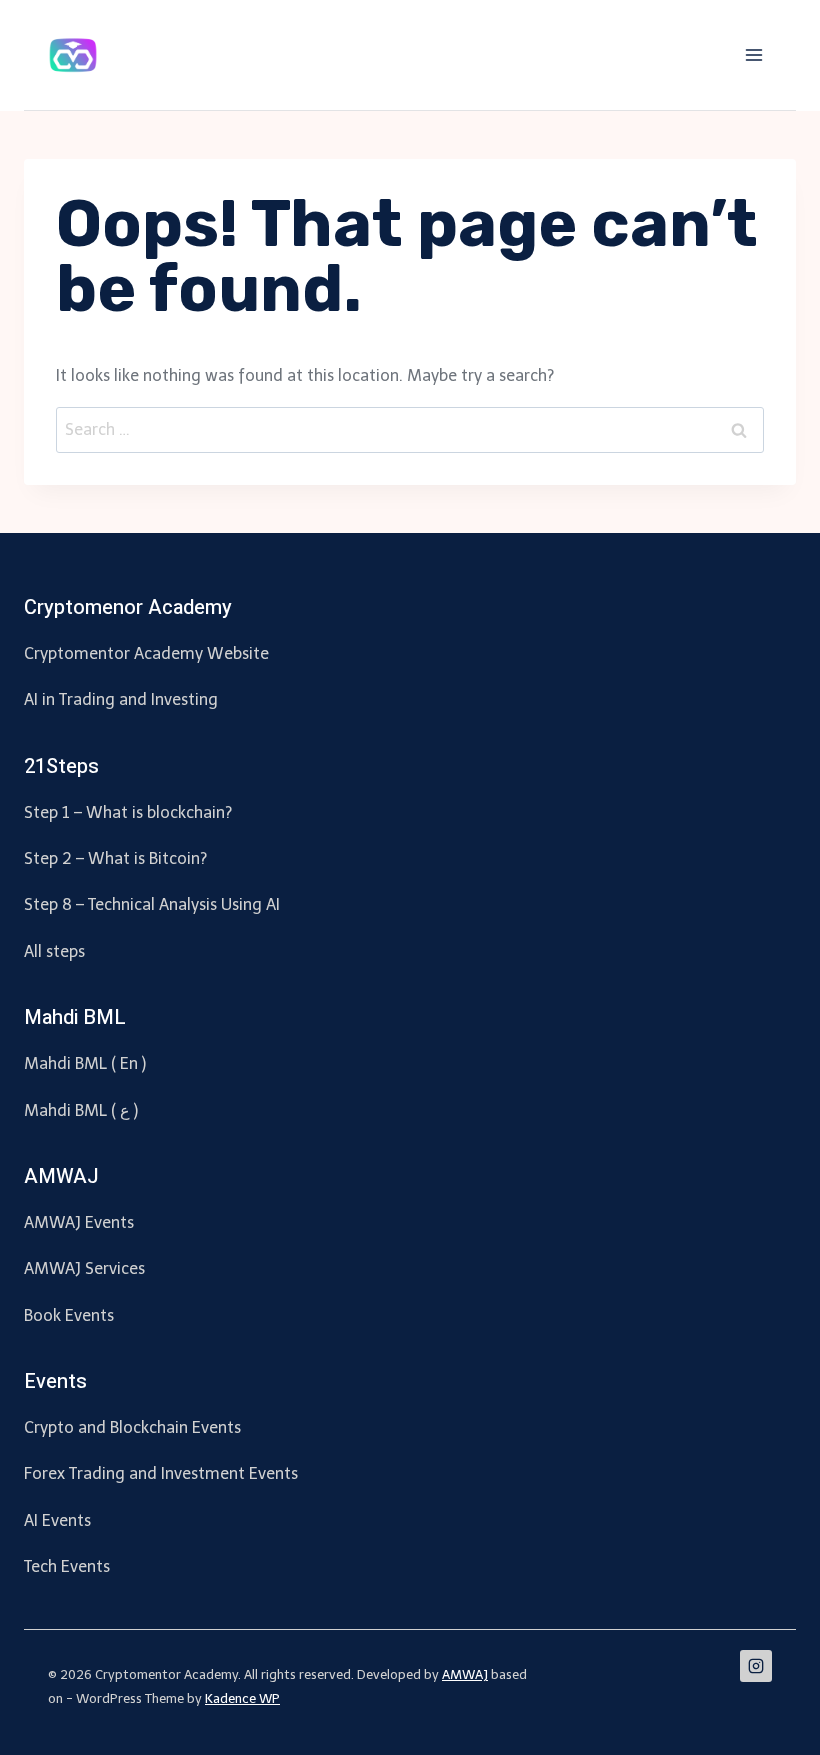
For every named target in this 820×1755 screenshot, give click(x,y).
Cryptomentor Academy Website (146, 653)
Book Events (69, 1315)
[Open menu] (753, 54)
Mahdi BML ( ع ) (81, 1110)
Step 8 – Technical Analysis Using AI (152, 904)
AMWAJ (465, 1674)
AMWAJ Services (84, 1268)
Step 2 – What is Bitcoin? (115, 858)
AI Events (57, 1520)
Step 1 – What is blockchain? (128, 812)
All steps (54, 951)
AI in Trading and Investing (121, 699)
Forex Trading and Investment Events (161, 1473)
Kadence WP (242, 1698)
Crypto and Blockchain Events (132, 1427)
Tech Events (67, 1566)
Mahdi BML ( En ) (85, 1063)
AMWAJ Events (79, 1222)
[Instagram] (756, 1666)
